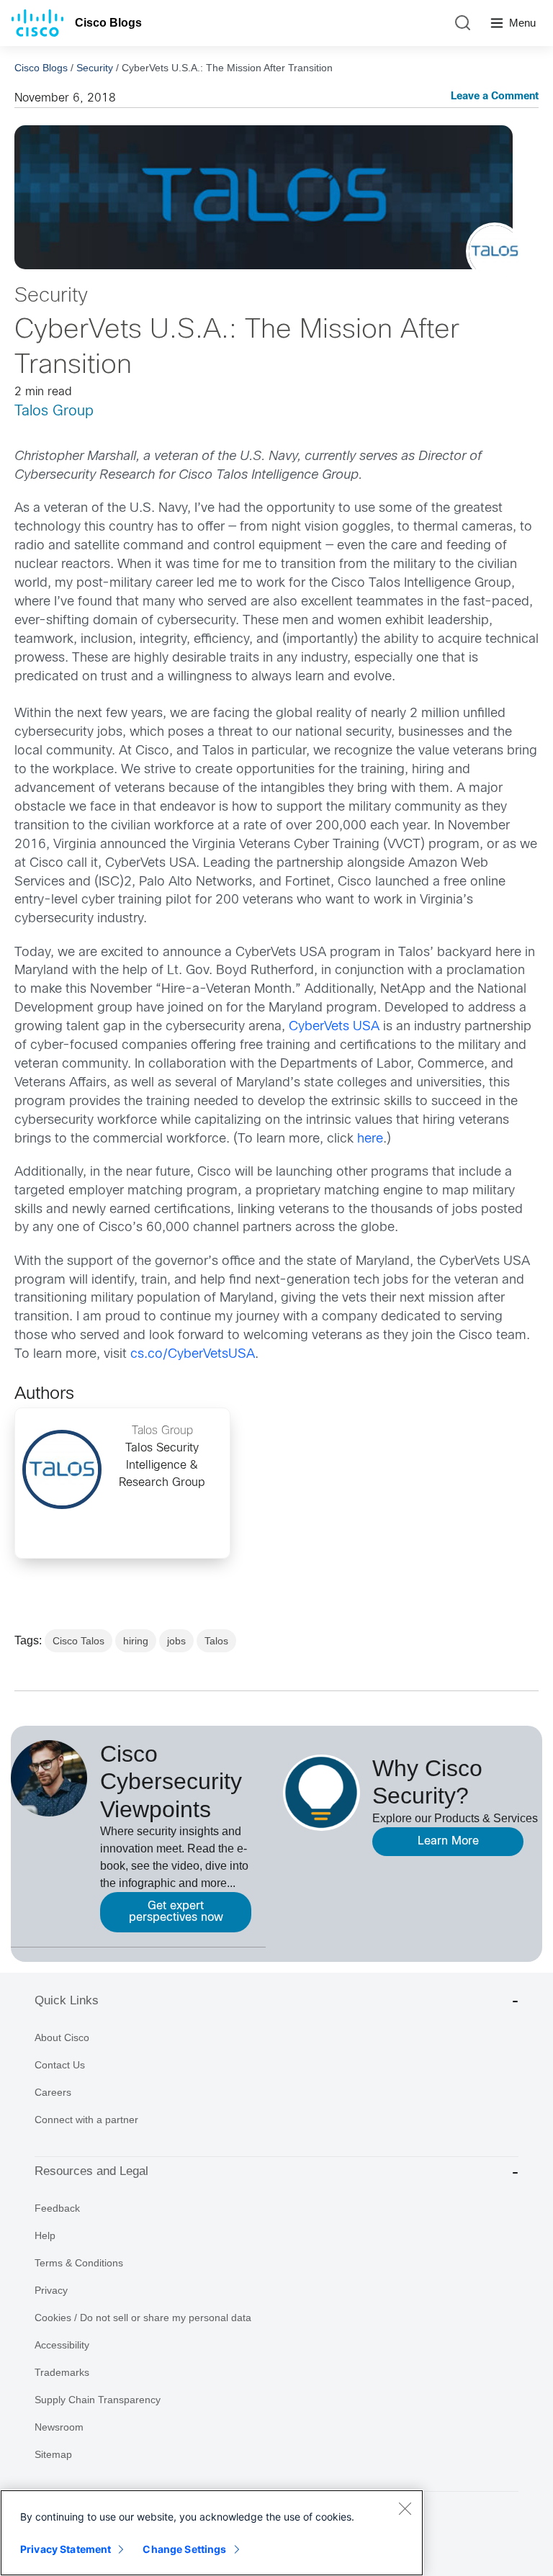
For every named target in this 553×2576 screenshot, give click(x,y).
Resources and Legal (91, 2171)
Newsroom (59, 2427)
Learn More (448, 1841)
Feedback (57, 2208)
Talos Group (54, 411)
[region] (212, 2533)
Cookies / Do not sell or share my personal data (143, 2318)
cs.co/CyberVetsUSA (193, 1355)
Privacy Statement (66, 2549)
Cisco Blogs (108, 23)
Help (45, 2235)
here (370, 1139)
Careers (53, 2092)
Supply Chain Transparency (98, 2400)
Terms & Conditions (79, 2263)
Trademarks (62, 2372)
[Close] (405, 2508)
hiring (136, 1641)
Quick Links (67, 2000)
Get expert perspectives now (176, 1912)
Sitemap (53, 2454)
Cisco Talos (78, 1641)
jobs (176, 1641)
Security (95, 68)
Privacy (51, 2290)
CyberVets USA (332, 1027)
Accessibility (62, 2345)
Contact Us (60, 2065)
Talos (216, 1641)
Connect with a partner (86, 2120)
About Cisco (62, 2037)
